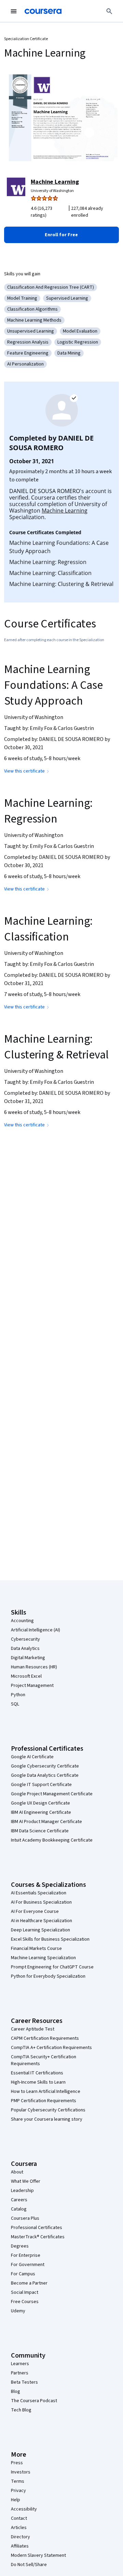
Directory (20, 2537)
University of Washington (52, 191)
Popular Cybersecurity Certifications (48, 2110)
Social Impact (25, 2292)
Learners (20, 2364)
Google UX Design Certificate (40, 1803)
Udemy (18, 2311)
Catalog (19, 2209)
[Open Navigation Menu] (14, 11)
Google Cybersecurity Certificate (45, 1766)
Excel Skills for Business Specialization (50, 1939)
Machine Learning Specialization (43, 1958)
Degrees (20, 2246)
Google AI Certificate (32, 1757)
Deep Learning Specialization (40, 1930)
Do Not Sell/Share (29, 2565)
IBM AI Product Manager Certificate (46, 1822)
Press (17, 2463)
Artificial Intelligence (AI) (36, 1630)
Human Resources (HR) (34, 1667)
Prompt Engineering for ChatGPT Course (52, 1967)
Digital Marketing (28, 1658)
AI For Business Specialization (41, 1902)
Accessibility (24, 2509)
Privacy (18, 2491)
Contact (19, 2518)
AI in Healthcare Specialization (42, 1921)
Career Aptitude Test (33, 2029)
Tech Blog (21, 2410)
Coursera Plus (25, 2218)
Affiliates (20, 2546)
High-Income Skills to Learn (38, 2082)
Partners (20, 2373)
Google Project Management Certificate (52, 1794)
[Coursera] (43, 11)
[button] (61, 235)
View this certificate (24, 771)
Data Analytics (25, 1649)
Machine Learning (55, 182)
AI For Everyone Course (35, 1912)
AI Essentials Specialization (39, 1893)
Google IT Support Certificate (41, 1785)
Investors (21, 2472)
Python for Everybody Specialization (48, 1976)
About (17, 2172)
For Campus (23, 2274)
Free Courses (25, 2302)
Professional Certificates (37, 2228)
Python (18, 1695)
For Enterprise (26, 2255)
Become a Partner (29, 2283)
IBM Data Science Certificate (40, 1831)
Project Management (32, 1686)
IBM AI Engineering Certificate (41, 1812)
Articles (19, 2528)
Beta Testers (24, 2382)
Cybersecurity (25, 1639)
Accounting (22, 1621)
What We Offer (26, 2181)
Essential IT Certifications (37, 2073)
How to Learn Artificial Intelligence (46, 2092)
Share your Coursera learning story (47, 2119)
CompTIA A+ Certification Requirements (51, 2048)
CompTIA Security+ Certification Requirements (44, 2060)
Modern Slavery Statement (38, 2555)
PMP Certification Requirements (44, 2101)
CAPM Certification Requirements (45, 2038)
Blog (16, 2392)
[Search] (109, 11)
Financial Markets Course (36, 1949)
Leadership (22, 2191)
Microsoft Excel (26, 1676)
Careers (19, 2200)
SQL (15, 1704)
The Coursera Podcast (34, 2401)
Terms (18, 2481)
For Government (28, 2265)
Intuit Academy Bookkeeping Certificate (52, 1840)
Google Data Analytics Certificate (45, 1775)
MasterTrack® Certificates (38, 2237)
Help (16, 2500)
